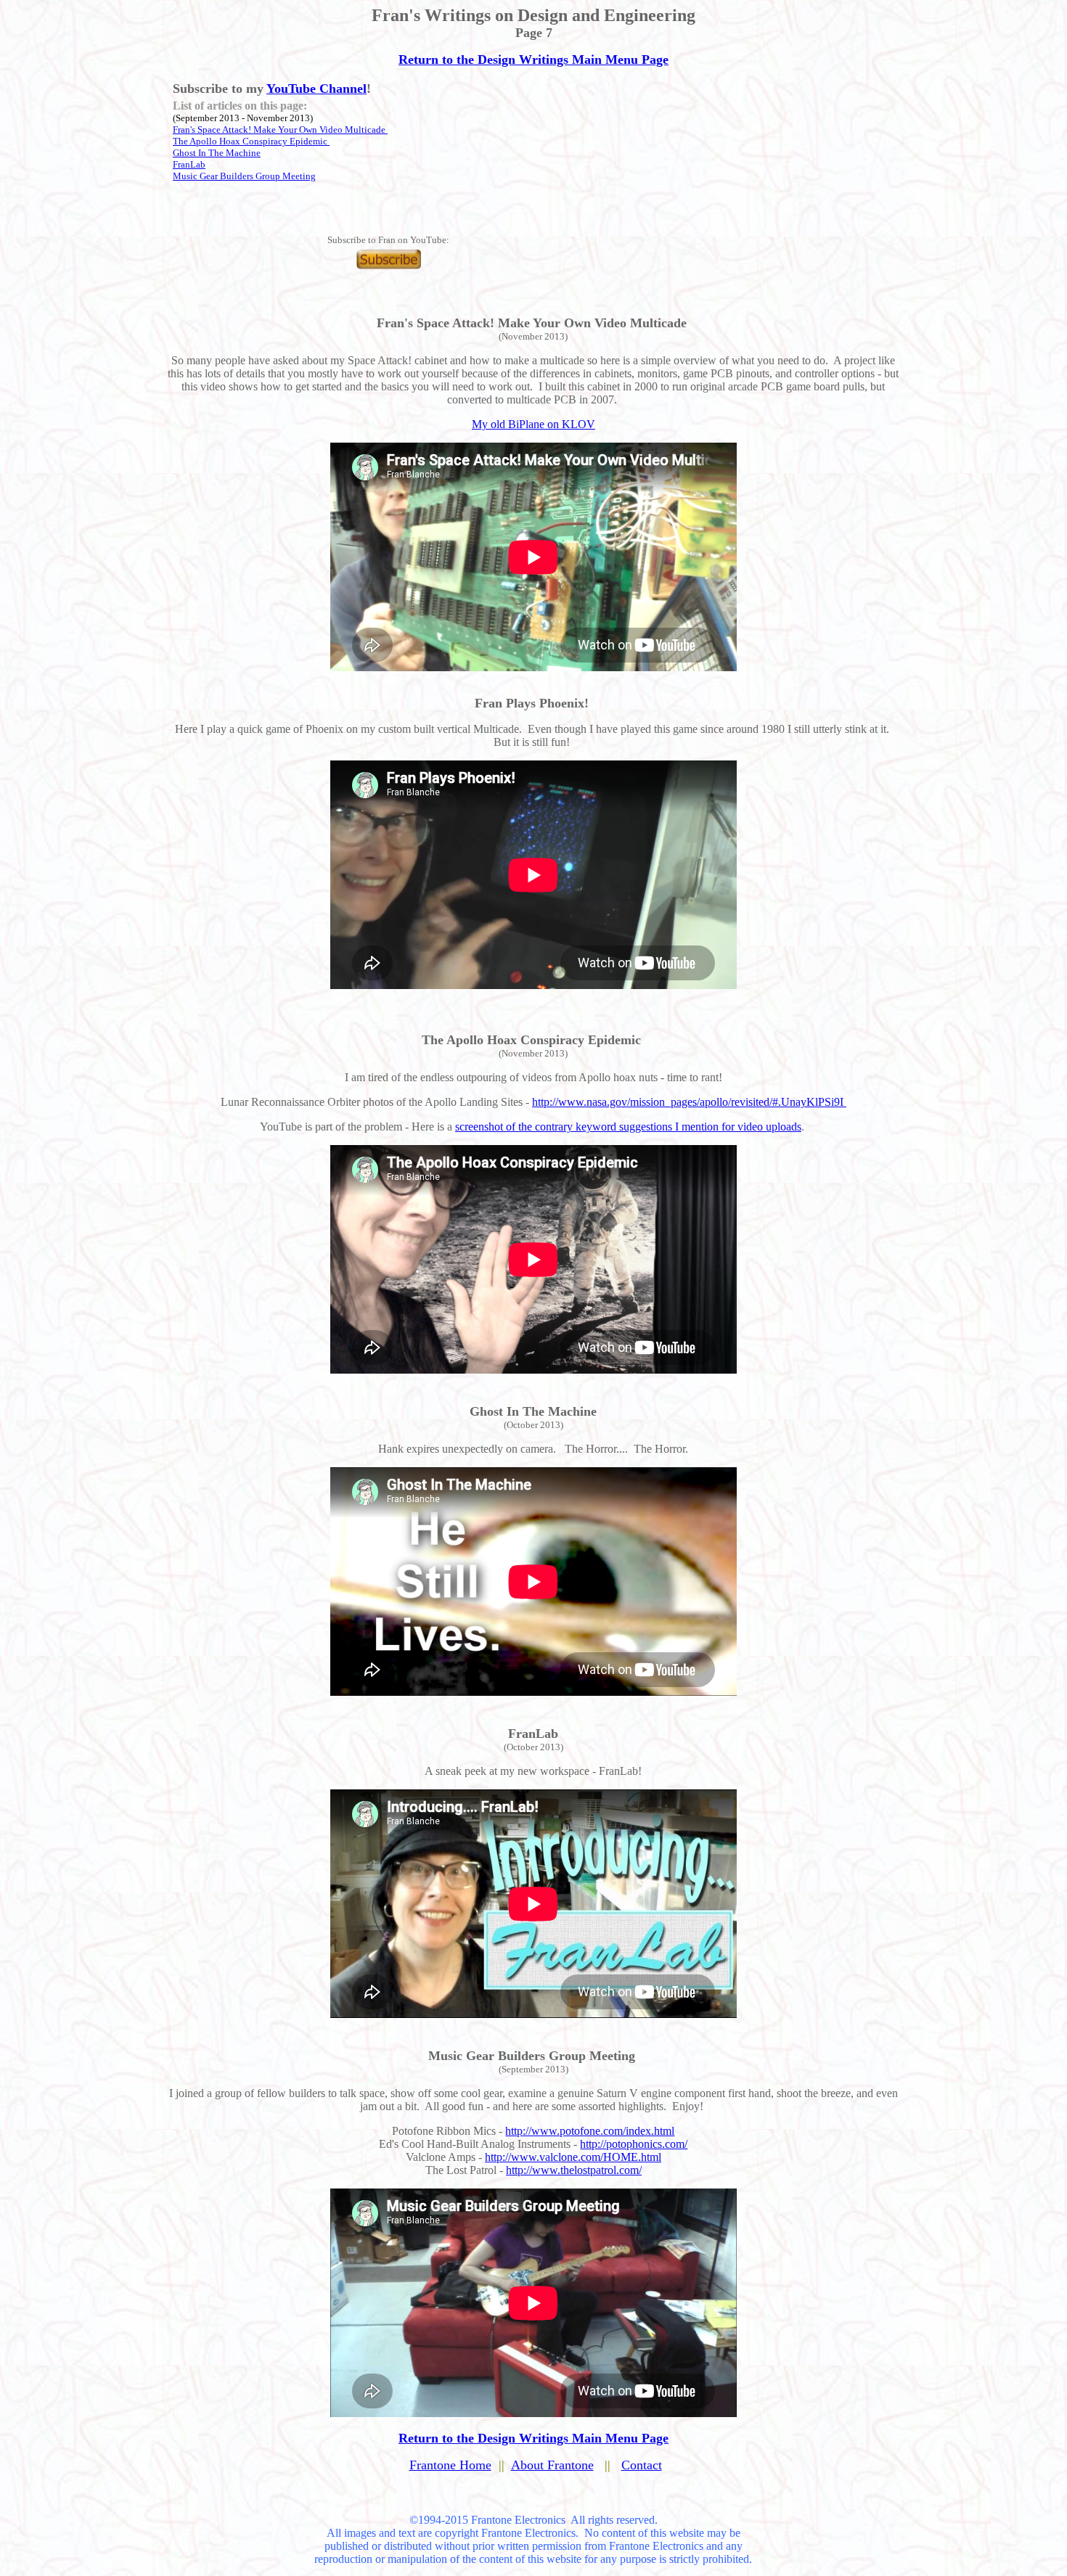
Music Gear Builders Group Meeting (244, 176)
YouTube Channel (316, 89)
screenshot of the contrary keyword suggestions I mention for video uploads (628, 1127)
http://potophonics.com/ (634, 2144)
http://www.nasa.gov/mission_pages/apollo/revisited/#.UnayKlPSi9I (689, 1102)
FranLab (189, 164)
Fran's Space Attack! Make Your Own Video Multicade (280, 130)
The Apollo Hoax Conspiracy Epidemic (251, 141)
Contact (642, 2465)
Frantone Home (450, 2465)
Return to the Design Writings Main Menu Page (533, 60)
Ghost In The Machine (217, 153)
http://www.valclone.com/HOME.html (573, 2157)
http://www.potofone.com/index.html (590, 2131)
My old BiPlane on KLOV (533, 424)
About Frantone (552, 2465)
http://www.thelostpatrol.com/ (574, 2170)
